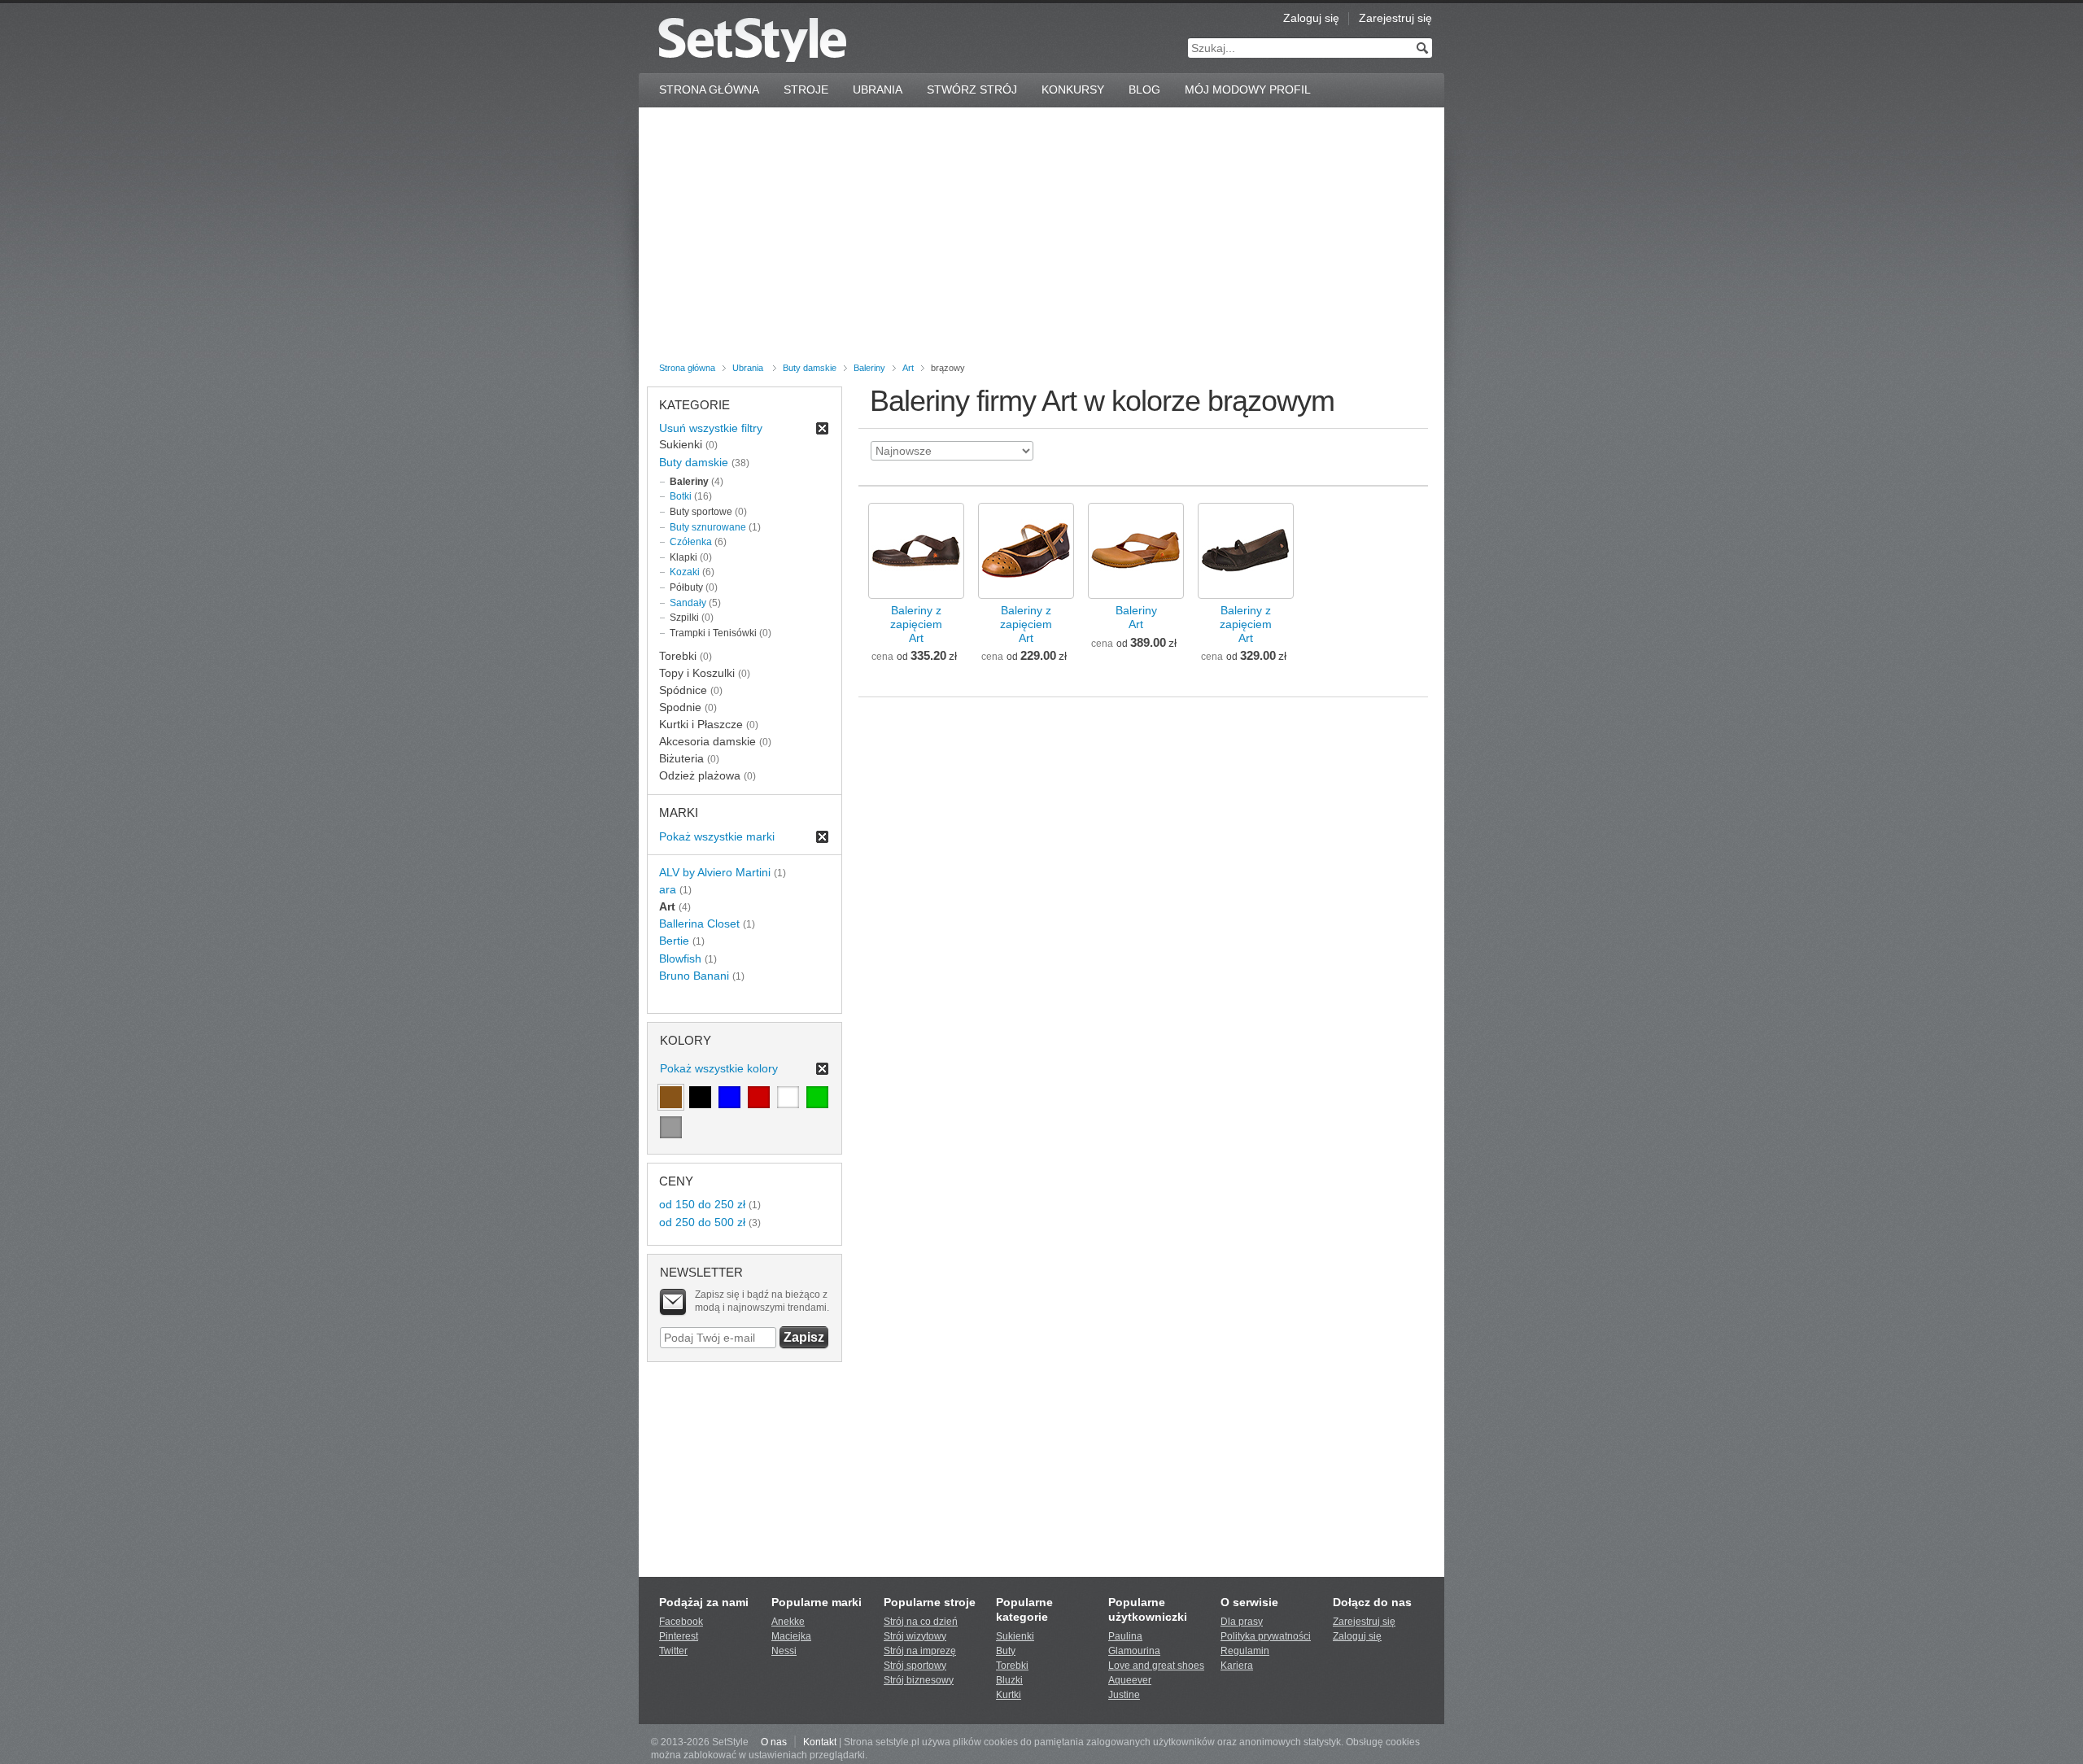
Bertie (674, 941)
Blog (1144, 90)
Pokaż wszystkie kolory (719, 1068)
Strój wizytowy (915, 1636)
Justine (1124, 1695)
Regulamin (1245, 1651)
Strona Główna (709, 90)
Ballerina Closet (699, 923)
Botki (681, 496)
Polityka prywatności (1266, 1636)
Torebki (1012, 1666)
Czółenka (691, 542)
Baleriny (869, 368)
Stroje (806, 90)
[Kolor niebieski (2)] (729, 1097)
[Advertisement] (1041, 238)
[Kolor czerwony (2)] (759, 1097)
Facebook (681, 1622)
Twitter (673, 1651)
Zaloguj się (1311, 18)
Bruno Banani (694, 976)
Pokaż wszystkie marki (717, 836)
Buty (1006, 1651)
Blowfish (680, 958)
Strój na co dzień (921, 1622)
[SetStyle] (752, 39)
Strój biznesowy (919, 1680)
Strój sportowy (915, 1666)
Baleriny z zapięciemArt (916, 624)
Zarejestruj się (1395, 18)
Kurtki (1009, 1695)
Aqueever (1130, 1680)
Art (908, 368)
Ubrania (878, 90)
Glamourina (1134, 1651)
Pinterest (679, 1636)
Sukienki (1015, 1636)
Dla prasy (1242, 1622)
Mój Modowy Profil (1248, 90)
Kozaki (685, 572)
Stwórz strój (972, 90)
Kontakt (820, 1742)
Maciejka (791, 1636)
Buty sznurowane (708, 527)
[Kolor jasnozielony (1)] (817, 1097)
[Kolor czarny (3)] (700, 1097)
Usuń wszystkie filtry (711, 428)
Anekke (788, 1622)
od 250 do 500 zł (702, 1222)
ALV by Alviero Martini (715, 872)
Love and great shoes (1156, 1666)
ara (668, 889)
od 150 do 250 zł (702, 1204)
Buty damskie (810, 368)
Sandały (688, 603)
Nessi (784, 1651)
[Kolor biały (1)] (788, 1097)
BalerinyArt (1136, 617)
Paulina (1125, 1636)
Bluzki (1009, 1680)
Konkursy (1073, 90)
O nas (774, 1742)
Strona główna (687, 368)
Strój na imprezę (920, 1651)
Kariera (1237, 1666)
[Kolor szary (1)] (671, 1127)
